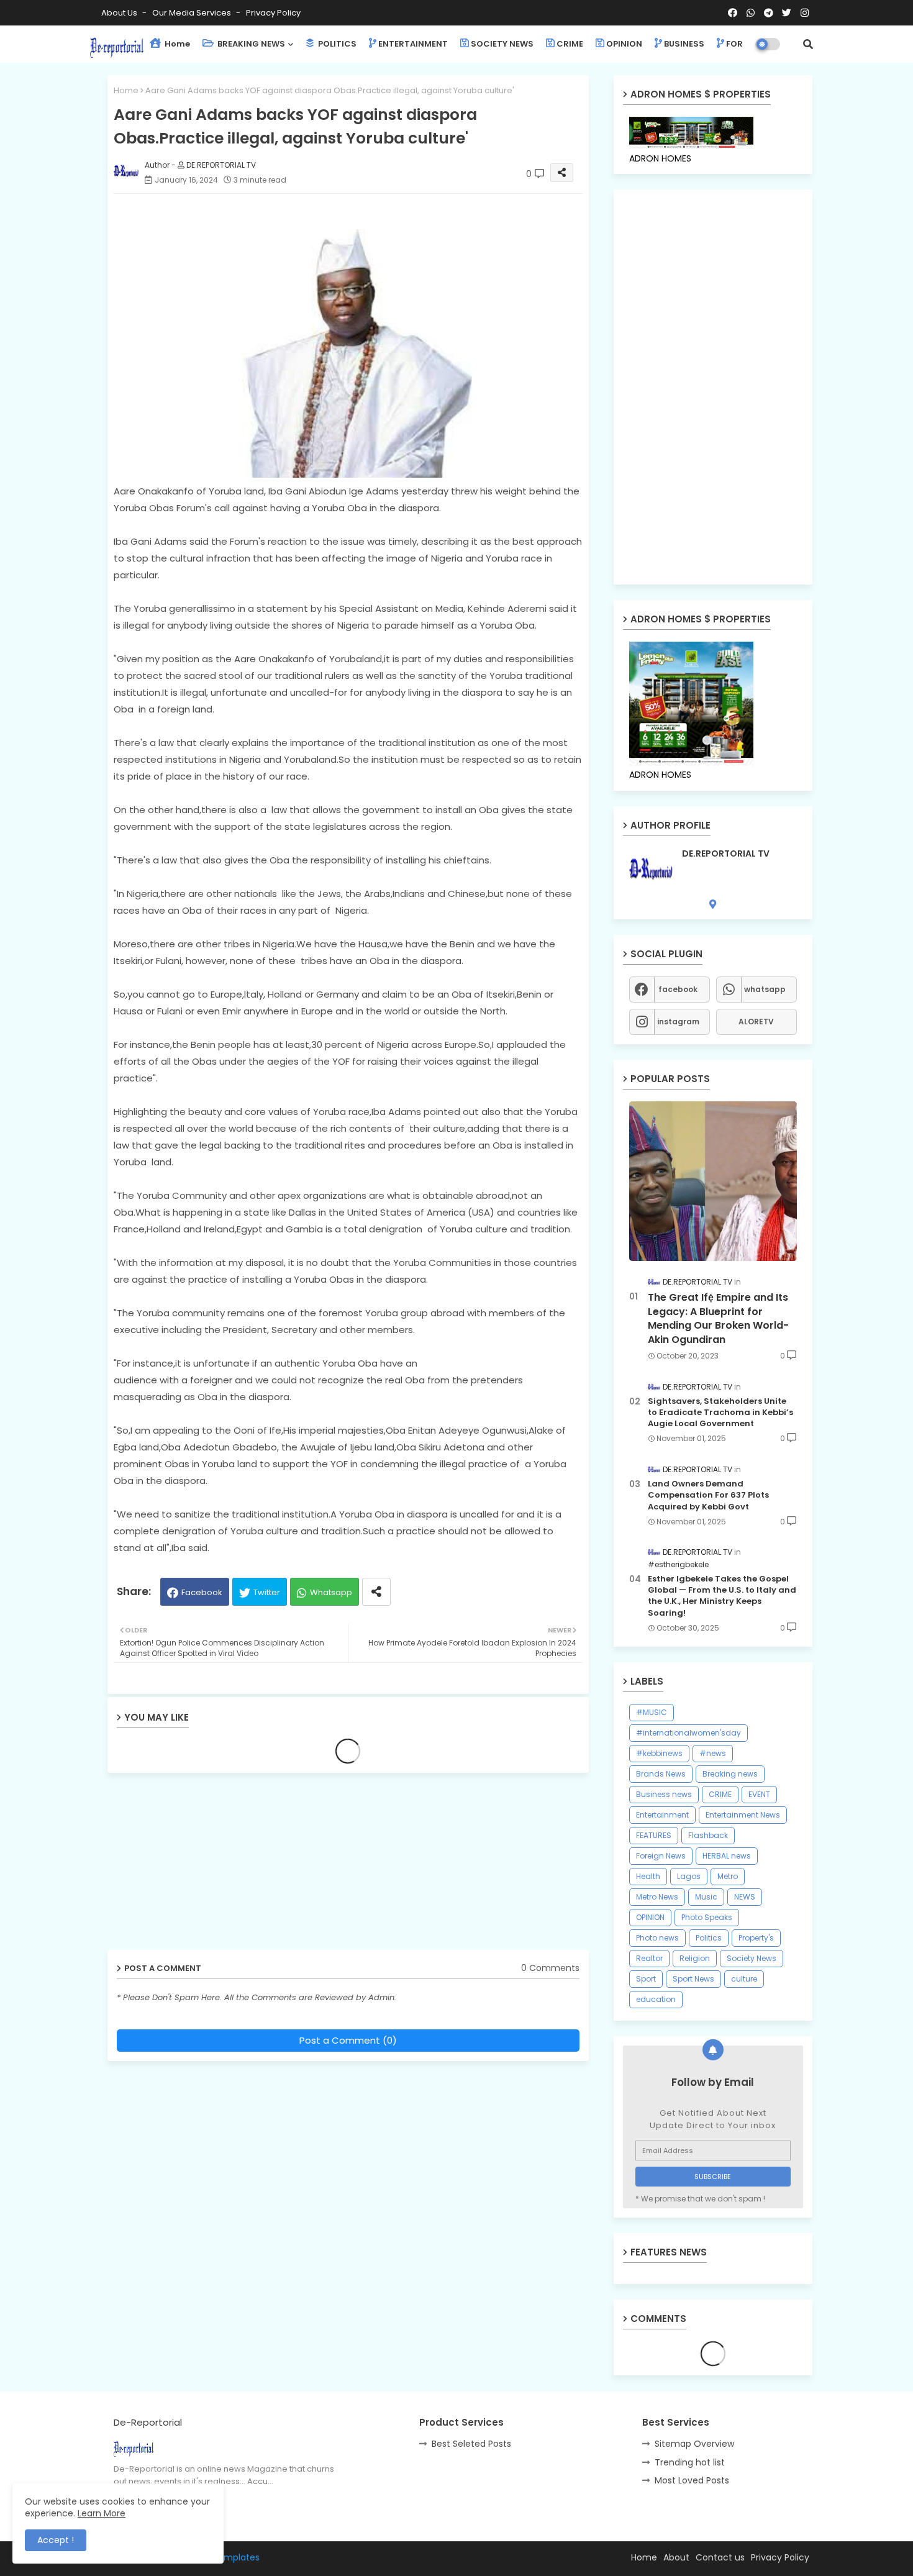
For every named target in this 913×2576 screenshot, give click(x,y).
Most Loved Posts (692, 2480)
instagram (678, 1022)
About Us (120, 13)
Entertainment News (743, 1815)
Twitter (267, 1592)
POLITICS (336, 44)
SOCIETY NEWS (502, 44)
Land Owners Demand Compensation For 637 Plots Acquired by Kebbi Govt (708, 1495)
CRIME (570, 44)
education (656, 1999)
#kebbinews (659, 1753)
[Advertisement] (204, 1866)
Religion (695, 1958)
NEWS (745, 1897)
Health (648, 1876)
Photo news (657, 1938)
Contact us (720, 2557)
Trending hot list (690, 2462)
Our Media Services (193, 13)
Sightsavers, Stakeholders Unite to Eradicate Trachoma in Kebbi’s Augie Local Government (720, 1413)
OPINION (624, 44)
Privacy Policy (273, 13)
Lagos (689, 1876)
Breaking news (730, 1774)
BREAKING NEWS (250, 44)
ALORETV (756, 1022)
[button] (808, 44)
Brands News (661, 1774)
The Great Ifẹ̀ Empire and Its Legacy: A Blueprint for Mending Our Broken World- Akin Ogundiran (718, 1318)
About (676, 2557)
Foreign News (661, 1856)
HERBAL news (727, 1856)
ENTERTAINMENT (413, 44)
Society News (752, 1958)
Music (706, 1897)
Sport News (693, 1979)
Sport (646, 1979)
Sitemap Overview (694, 2444)
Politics (709, 1938)
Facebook (202, 1592)
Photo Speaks (707, 1917)
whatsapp (765, 989)
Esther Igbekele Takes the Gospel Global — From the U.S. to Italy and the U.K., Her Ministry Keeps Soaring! (722, 1596)
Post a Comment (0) (348, 2040)
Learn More (102, 2513)
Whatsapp (331, 1592)
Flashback (708, 1835)
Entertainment (662, 1815)
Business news (664, 1794)
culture (744, 1979)
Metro (728, 1876)
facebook (678, 989)
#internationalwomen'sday (688, 1733)
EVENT (759, 1794)
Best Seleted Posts (471, 2444)
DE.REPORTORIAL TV (726, 854)
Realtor (649, 1958)
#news (713, 1753)
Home (176, 44)
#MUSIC (652, 1712)
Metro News (657, 1897)
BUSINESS (684, 44)
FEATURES (654, 1835)
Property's (756, 1938)
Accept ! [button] (56, 2540)
